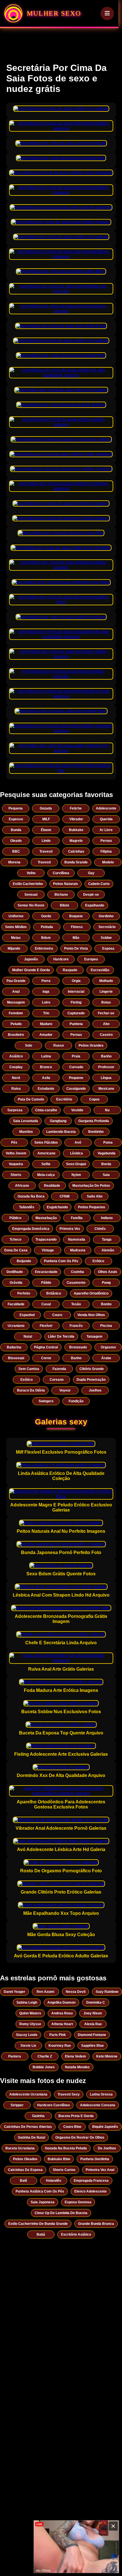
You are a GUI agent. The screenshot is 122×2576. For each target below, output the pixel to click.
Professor (106, 1067)
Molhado (106, 981)
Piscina (106, 1326)
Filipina (106, 851)
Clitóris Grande (92, 1369)
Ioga (46, 992)
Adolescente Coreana (98, 2105)
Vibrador (76, 819)
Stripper (17, 2105)
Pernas (106, 841)
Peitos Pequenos (92, 1207)
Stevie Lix (28, 2046)
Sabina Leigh (27, 2002)
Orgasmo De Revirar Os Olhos (80, 2137)
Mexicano (106, 1089)
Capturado (76, 1013)
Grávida (16, 1283)
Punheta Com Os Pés (61, 1261)
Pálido (46, 1283)
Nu (107, 1110)
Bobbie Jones (44, 2067)
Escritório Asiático (76, 2234)
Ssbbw (106, 938)
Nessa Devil (76, 1992)
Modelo (108, 862)
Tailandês (27, 1207)
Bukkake (76, 830)
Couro (57, 1315)
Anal (16, 992)
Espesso (16, 819)
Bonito (106, 1304)
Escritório (64, 1099)
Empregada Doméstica (31, 1229)
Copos (94, 1099)
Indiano (107, 1218)
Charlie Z (45, 2056)
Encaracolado (46, 1272)
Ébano (46, 830)
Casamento (76, 1283)
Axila (46, 1078)
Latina (46, 1056)
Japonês (31, 959)
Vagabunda (107, 1153)
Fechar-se (106, 1013)
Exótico (27, 1380)
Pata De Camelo (31, 1099)
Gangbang (58, 1121)
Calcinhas (76, 851)
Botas (106, 1002)
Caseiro (106, 1035)
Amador (46, 1035)
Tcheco (15, 1239)
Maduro (46, 1024)
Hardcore (61, 959)
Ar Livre (106, 830)
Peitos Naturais (66, 884)
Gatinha (38, 2116)
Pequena (16, 808)
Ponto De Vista (76, 948)
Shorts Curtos (64, 2170)
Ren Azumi (45, 1992)
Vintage (48, 1250)
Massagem (16, 1002)
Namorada (77, 1239)
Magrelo (76, 841)
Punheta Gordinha (95, 2159)
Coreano (57, 1380)
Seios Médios (16, 927)
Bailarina (14, 1347)
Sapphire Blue (92, 2046)
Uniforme (16, 916)
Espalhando (95, 905)
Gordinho (106, 916)
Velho (31, 873)
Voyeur (65, 1390)
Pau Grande (16, 981)
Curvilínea (61, 873)
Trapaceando (46, 1239)
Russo (59, 1045)
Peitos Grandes (91, 1045)
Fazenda (59, 1369)
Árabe (106, 1358)
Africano (22, 1186)
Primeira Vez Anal (100, 2170)
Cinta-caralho (46, 1110)
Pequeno (76, 1078)
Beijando (24, 1261)
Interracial (76, 992)
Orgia (76, 981)
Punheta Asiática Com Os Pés (40, 2191)
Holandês (54, 2181)
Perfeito (24, 1293)
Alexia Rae (93, 2024)
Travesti (46, 851)
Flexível (46, 1326)
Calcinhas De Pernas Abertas (28, 2127)
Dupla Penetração (91, 1380)
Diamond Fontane (92, 2035)
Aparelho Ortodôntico (91, 1293)
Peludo (16, 1024)
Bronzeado (78, 1347)
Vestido (77, 1110)
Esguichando (57, 1207)
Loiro (46, 1002)
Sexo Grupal (76, 1164)
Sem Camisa (29, 1369)
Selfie (46, 1164)
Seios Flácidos (46, 1142)
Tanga (107, 1239)
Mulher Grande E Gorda (31, 970)
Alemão (108, 1250)
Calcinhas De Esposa (25, 2170)
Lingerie (106, 992)
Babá (41, 2234)
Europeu (91, 959)
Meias (16, 938)
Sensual (31, 895)
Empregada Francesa (91, 2181)
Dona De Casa (16, 1250)
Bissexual (16, 1358)
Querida (106, 819)
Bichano (61, 895)
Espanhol (27, 1315)
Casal (46, 1304)
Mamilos (26, 1132)
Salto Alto (95, 1196)
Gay (91, 873)
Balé (24, 2181)
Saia (106, 1175)
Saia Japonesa (43, 2202)
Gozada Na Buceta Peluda (66, 2148)
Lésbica (76, 1153)
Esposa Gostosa (78, 2202)
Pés (14, 1142)
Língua (106, 1078)
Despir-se (91, 895)
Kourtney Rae (60, 2046)
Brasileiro (16, 1035)
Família (77, 1218)
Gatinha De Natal (31, 2137)
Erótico (98, 1261)
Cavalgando (76, 1089)
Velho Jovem (16, 1153)
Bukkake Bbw (59, 2159)
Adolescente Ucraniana (28, 2094)
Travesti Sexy (69, 2094)
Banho (106, 1056)
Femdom (16, 1013)
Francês (76, 1326)
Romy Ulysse (30, 2024)
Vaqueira (16, 1164)
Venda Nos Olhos (91, 1315)
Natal (28, 1337)
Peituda (47, 927)
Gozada (46, 808)
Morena (14, 862)
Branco (46, 1067)
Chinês (100, 1229)
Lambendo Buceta (61, 1132)
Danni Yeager (14, 1992)
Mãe (76, 938)
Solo (29, 1045)
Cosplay (16, 1067)
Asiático (16, 1056)
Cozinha (77, 1272)
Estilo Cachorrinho (28, 884)
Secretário (107, 927)
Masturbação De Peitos (91, 1186)
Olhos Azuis (108, 1272)
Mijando (14, 948)
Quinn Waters (30, 2013)
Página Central (46, 1347)
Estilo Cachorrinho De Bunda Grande (38, 2224)
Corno (46, 1358)
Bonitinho (96, 1132)
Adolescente (106, 808)
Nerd (16, 1078)
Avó (78, 1142)
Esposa (108, 948)
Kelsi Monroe (107, 2056)
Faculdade (16, 1304)
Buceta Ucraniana (20, 2148)
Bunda (16, 830)
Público (15, 1218)
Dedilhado (15, 1272)
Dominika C (96, 2002)
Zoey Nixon (93, 2013)
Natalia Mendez (77, 2067)
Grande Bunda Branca (96, 2224)
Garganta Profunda (94, 1121)
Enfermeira (44, 948)
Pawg (106, 1283)
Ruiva (16, 1089)
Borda (106, 1164)
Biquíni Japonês (105, 2127)
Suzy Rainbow (107, 1992)
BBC (16, 851)
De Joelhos (107, 2148)
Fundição (76, 1401)
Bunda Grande (76, 862)
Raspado (70, 970)
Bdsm (46, 938)
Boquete (76, 916)
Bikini (64, 905)
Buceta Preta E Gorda (76, 2116)
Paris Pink (58, 2035)
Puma (108, 1142)
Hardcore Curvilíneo (53, 2105)
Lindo (46, 841)
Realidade (52, 1186)
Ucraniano (16, 1326)
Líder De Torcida (61, 1337)
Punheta (76, 1024)
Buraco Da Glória (31, 1390)
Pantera (15, 2056)
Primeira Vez (70, 1229)
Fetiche (76, 808)
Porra (46, 981)
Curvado (76, 1067)
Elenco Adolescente (91, 2191)
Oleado (16, 841)
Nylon (76, 1175)
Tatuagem (94, 1337)
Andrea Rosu (62, 2013)
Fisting (76, 1002)
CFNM (65, 1196)
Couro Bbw (72, 2127)
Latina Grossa (101, 2094)
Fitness (77, 927)
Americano (46, 1153)
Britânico (54, 1293)
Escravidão (100, 970)
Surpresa (15, 1110)
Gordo (46, 916)
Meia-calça (46, 1175)
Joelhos (95, 1390)
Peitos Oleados (25, 2159)
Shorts (16, 1175)
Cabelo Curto (99, 884)
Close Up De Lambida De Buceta (61, 2213)
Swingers (46, 1401)
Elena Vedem (75, 2056)
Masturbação (46, 1218)
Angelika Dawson (61, 2002)
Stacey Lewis (27, 2035)
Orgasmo (108, 1347)
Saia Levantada (26, 1121)
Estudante (46, 1089)
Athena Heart (62, 2024)
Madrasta (78, 1250)
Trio (46, 1013)
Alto (106, 1024)
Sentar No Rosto (31, 905)
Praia (76, 1056)
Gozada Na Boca (31, 1196)
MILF (46, 819)
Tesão (76, 1304)
